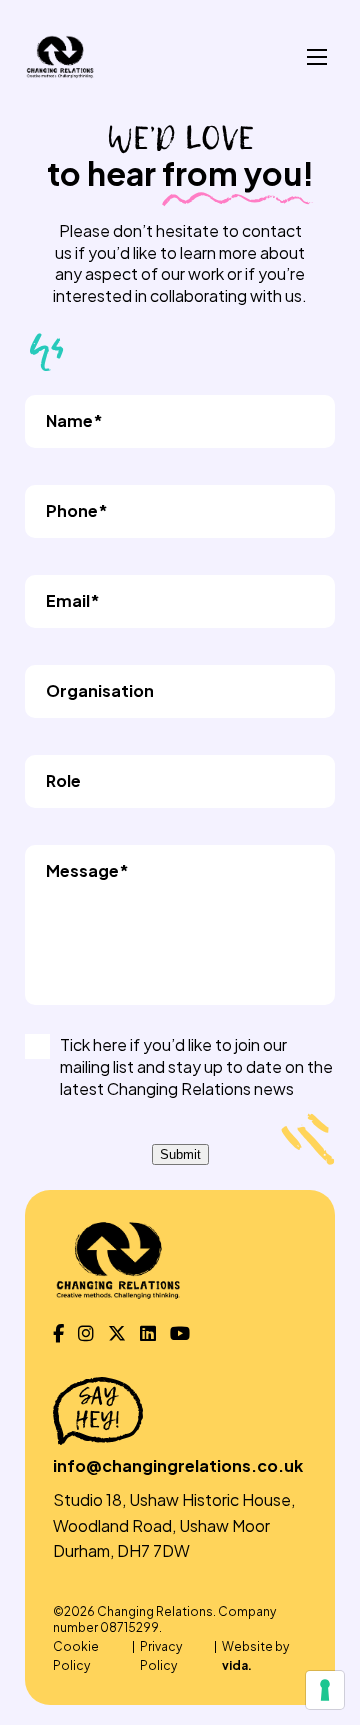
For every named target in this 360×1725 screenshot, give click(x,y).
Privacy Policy (161, 1656)
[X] (117, 1334)
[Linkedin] (148, 1334)
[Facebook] (58, 1334)
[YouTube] (180, 1334)
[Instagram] (86, 1334)
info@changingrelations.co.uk (178, 1465)
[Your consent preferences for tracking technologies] (325, 1690)
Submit (180, 1154)
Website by (255, 1656)
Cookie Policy (76, 1656)
